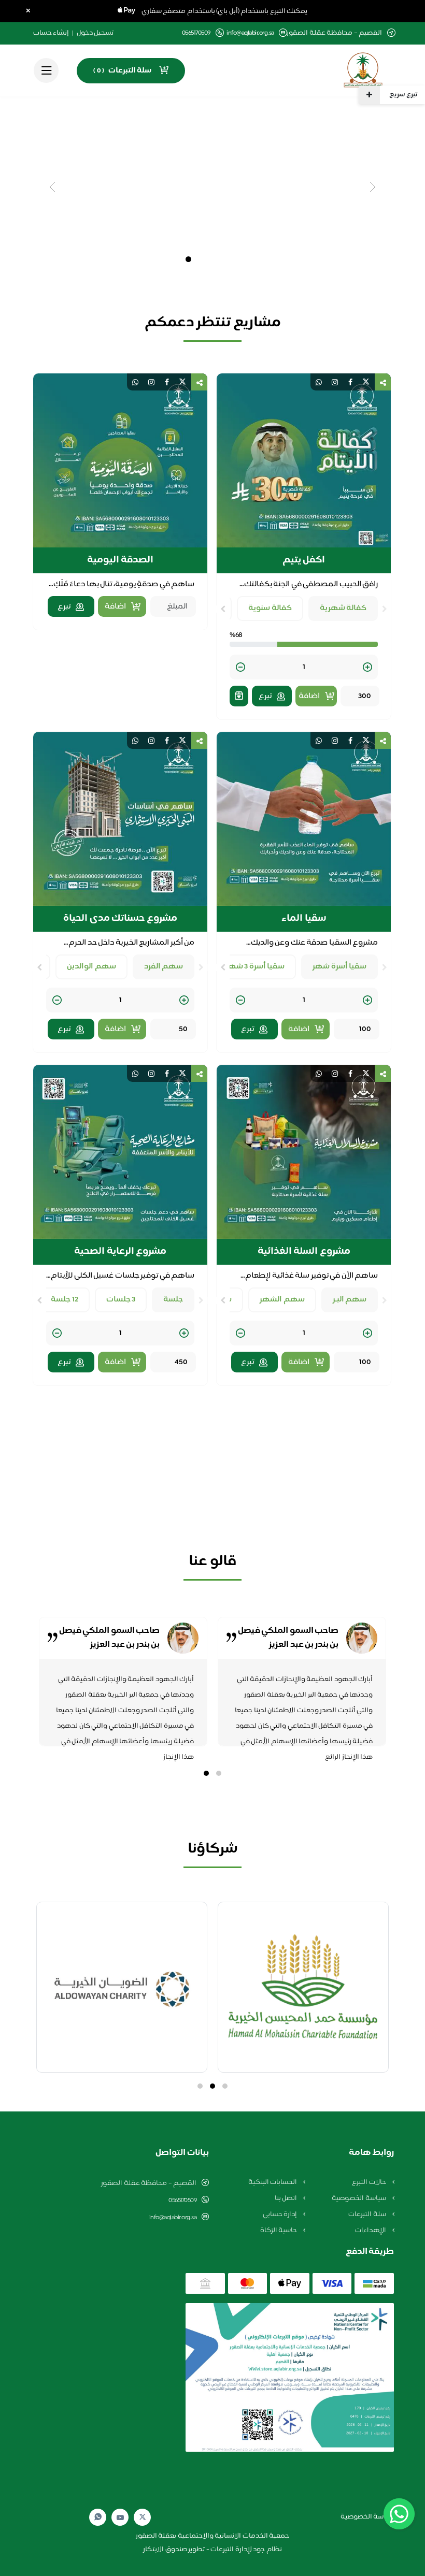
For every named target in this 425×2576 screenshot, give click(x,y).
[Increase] (367, 668)
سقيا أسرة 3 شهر (256, 967)
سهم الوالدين (91, 967)
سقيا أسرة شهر (339, 967)
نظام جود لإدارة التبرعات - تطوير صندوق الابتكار (212, 2550)
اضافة (309, 696)
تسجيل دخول (95, 33)
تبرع (265, 696)
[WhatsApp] (98, 2517)
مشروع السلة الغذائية (304, 1252)
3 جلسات (121, 1300)
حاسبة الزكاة (279, 2231)
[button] (219, 1773)
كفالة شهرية (343, 608)
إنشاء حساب (51, 33)
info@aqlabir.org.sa (250, 33)
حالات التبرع (370, 2182)
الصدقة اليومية (121, 560)
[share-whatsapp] (319, 382)
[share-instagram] (335, 382)
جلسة (173, 1300)
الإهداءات (371, 2231)
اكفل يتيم (304, 560)
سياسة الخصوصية (359, 2198)
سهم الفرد (164, 967)
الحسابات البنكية (273, 2182)
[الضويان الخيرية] (122, 1987)
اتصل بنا (287, 2198)
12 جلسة (65, 1300)
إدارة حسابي (281, 2215)
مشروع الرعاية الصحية (120, 1252)
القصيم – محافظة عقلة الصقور (149, 2183)
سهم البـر (350, 1300)
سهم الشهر (282, 1300)
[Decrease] (240, 668)
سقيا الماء (304, 919)
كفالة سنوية (270, 608)
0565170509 (182, 2201)
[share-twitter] (366, 382)
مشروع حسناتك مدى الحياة (120, 919)
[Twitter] (143, 2517)
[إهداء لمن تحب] (239, 696)
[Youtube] (120, 2517)
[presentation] (385, 609)
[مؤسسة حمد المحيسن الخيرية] (303, 1987)
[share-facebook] (350, 382)
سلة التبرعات (368, 2215)
